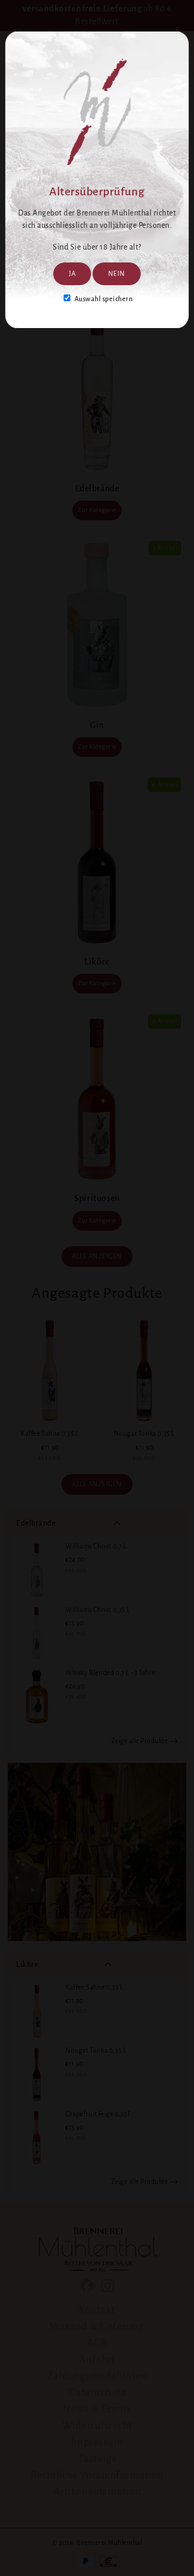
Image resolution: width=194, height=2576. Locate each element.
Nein (117, 274)
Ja (72, 274)
